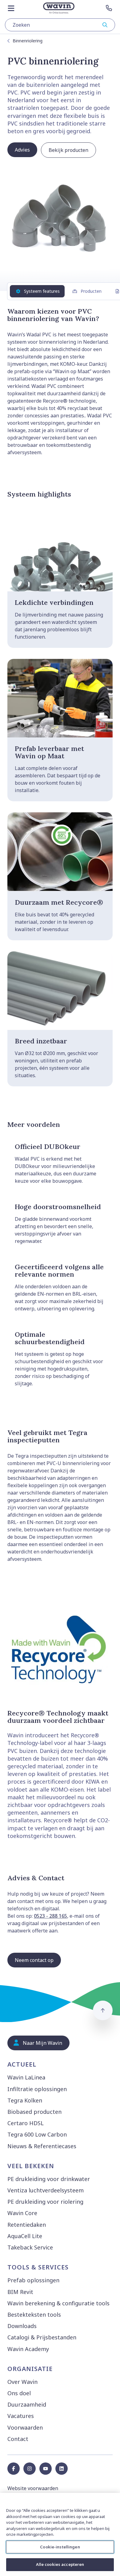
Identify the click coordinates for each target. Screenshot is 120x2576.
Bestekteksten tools (34, 2315)
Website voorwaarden (33, 2488)
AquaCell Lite (25, 2236)
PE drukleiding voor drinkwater (49, 2179)
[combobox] (60, 25)
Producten (91, 291)
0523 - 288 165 (50, 1916)
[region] (60, 2534)
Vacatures (21, 2416)
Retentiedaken (27, 2225)
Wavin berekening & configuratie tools (58, 2303)
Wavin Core (22, 2213)
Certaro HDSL (26, 2123)
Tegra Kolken (25, 2100)
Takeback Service (30, 2247)
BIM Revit (20, 2292)
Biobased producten (34, 2112)
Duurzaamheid (27, 2404)
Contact (18, 2439)
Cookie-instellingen (60, 2547)
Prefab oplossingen (33, 2280)
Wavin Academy (28, 2349)
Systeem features (42, 291)
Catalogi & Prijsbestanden (42, 2337)
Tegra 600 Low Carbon (37, 2134)
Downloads (22, 2326)
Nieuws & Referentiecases (42, 2146)
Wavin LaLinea (26, 2077)
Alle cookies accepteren (60, 2564)
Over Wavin (22, 2382)
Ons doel (19, 2393)
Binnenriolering (28, 41)
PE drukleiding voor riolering (45, 2202)
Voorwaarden (25, 2427)
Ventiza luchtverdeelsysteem (46, 2190)
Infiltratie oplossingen (37, 2089)
